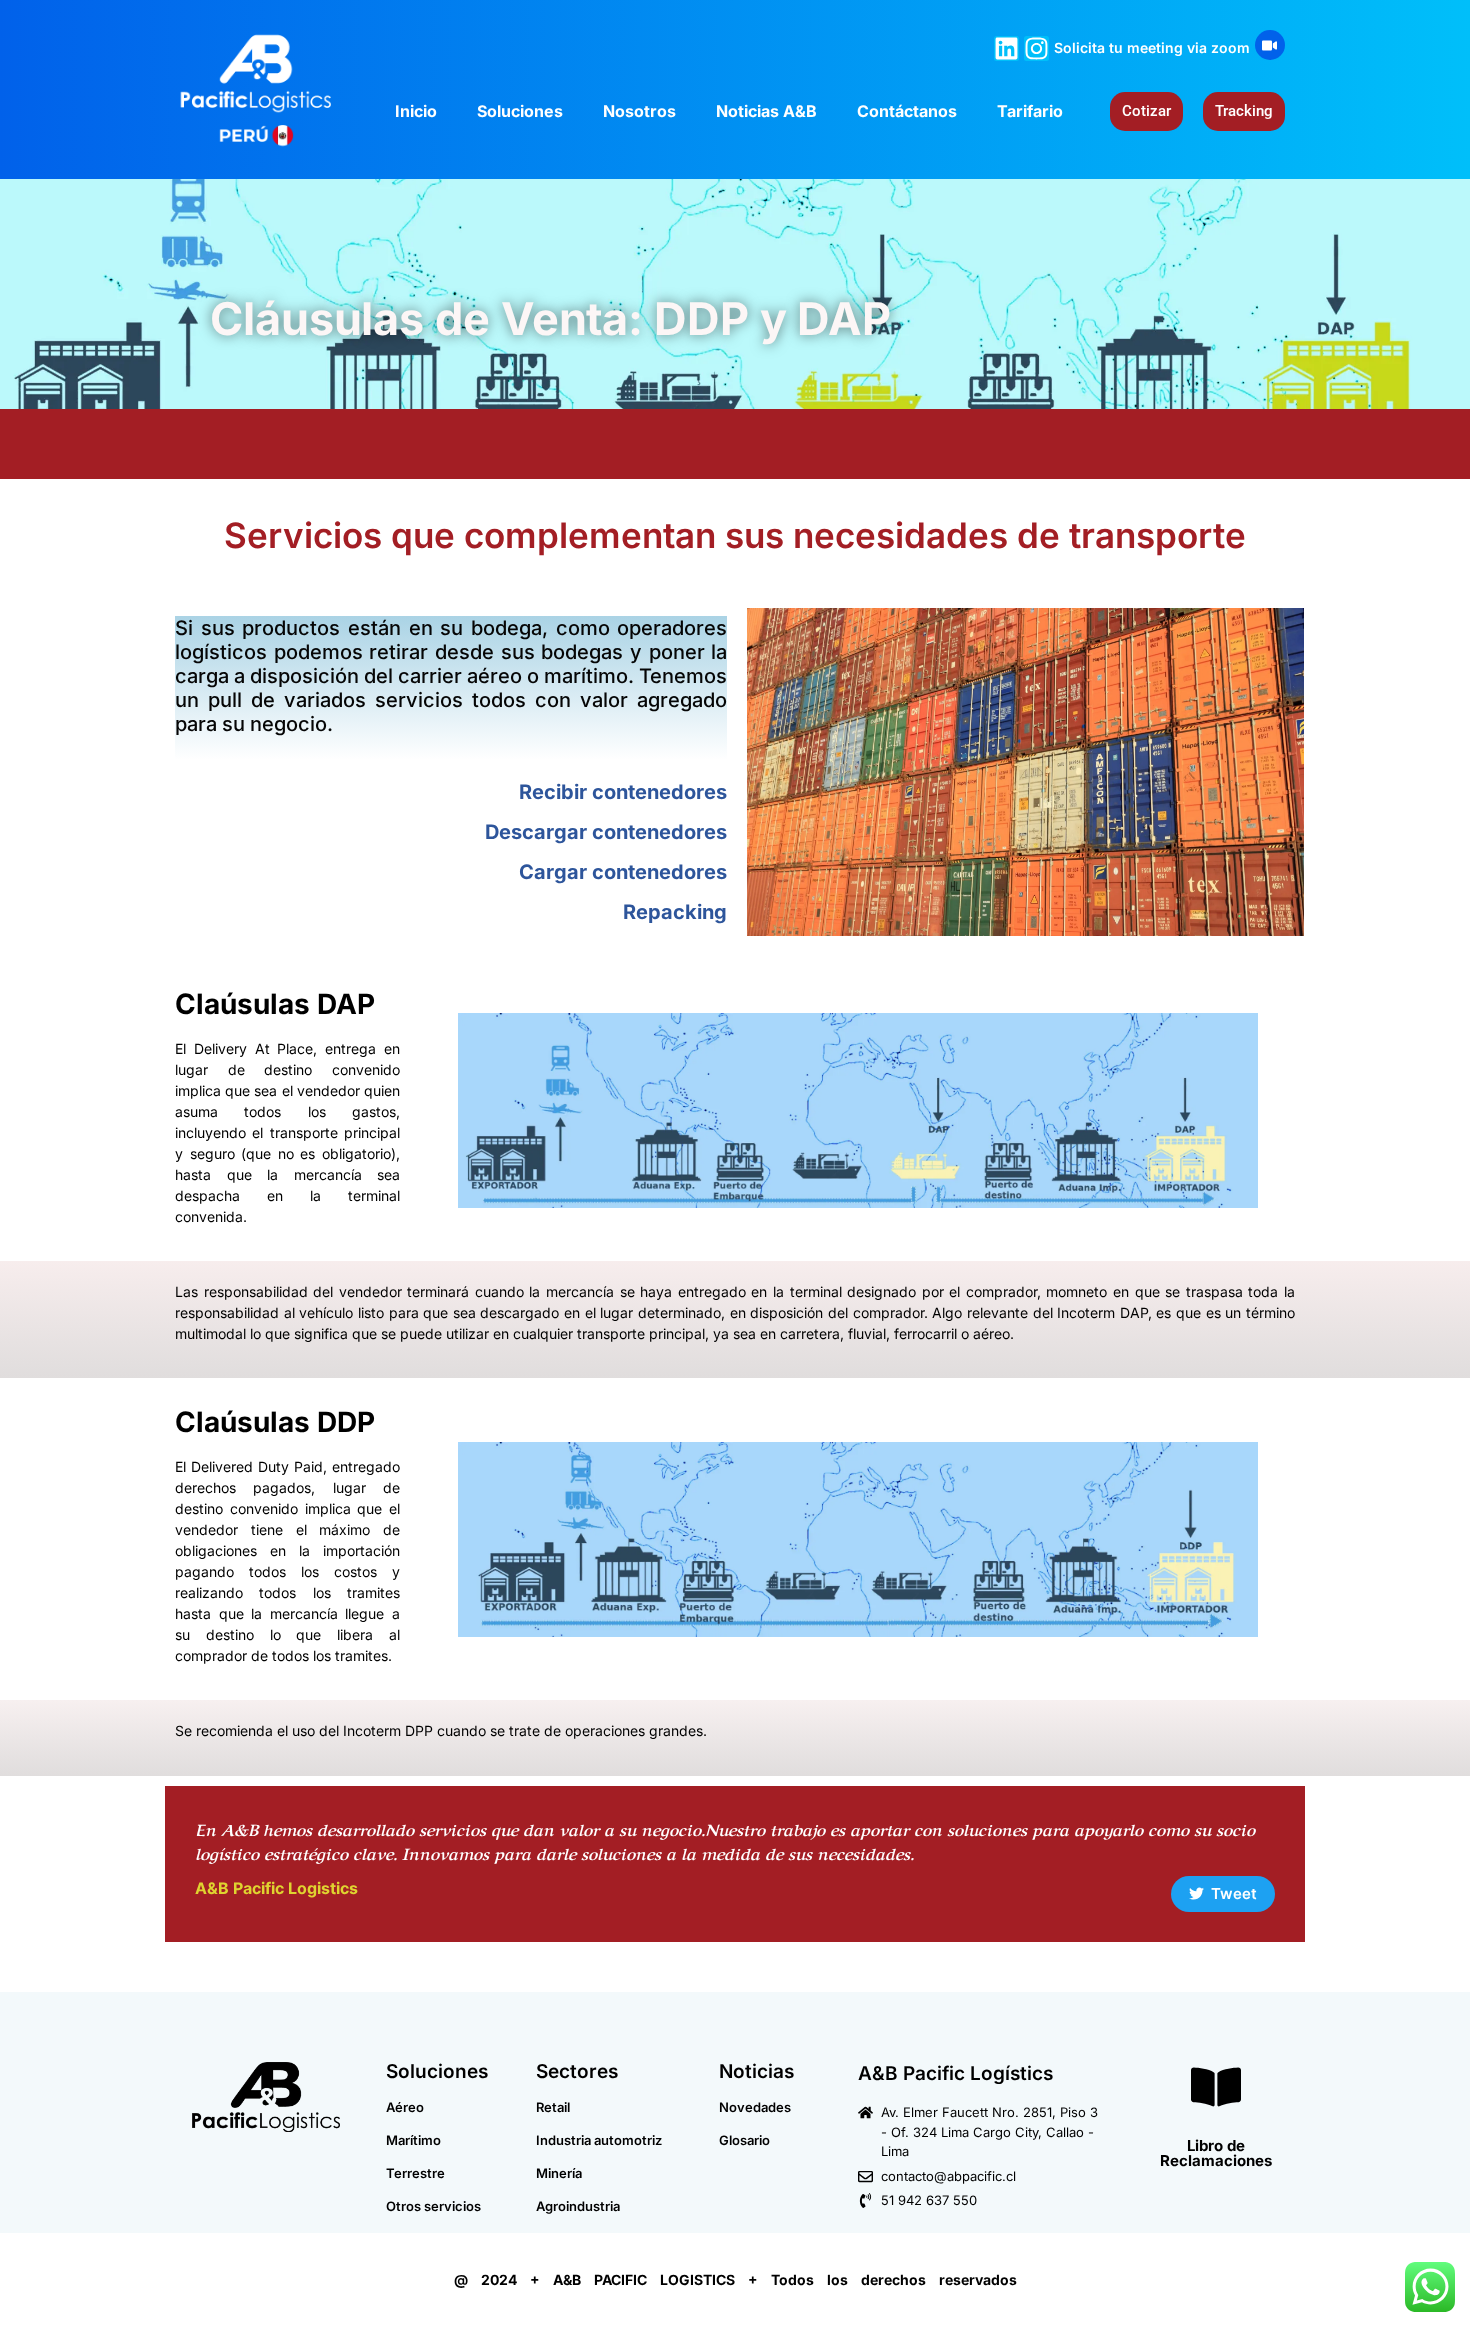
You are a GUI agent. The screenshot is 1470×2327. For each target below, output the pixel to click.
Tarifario (1030, 111)
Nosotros (639, 111)
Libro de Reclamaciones (1216, 2153)
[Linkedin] (1006, 48)
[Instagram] (1036, 48)
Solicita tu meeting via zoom (1152, 47)
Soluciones (520, 111)
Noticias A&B (766, 111)
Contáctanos (907, 111)
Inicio (416, 111)
